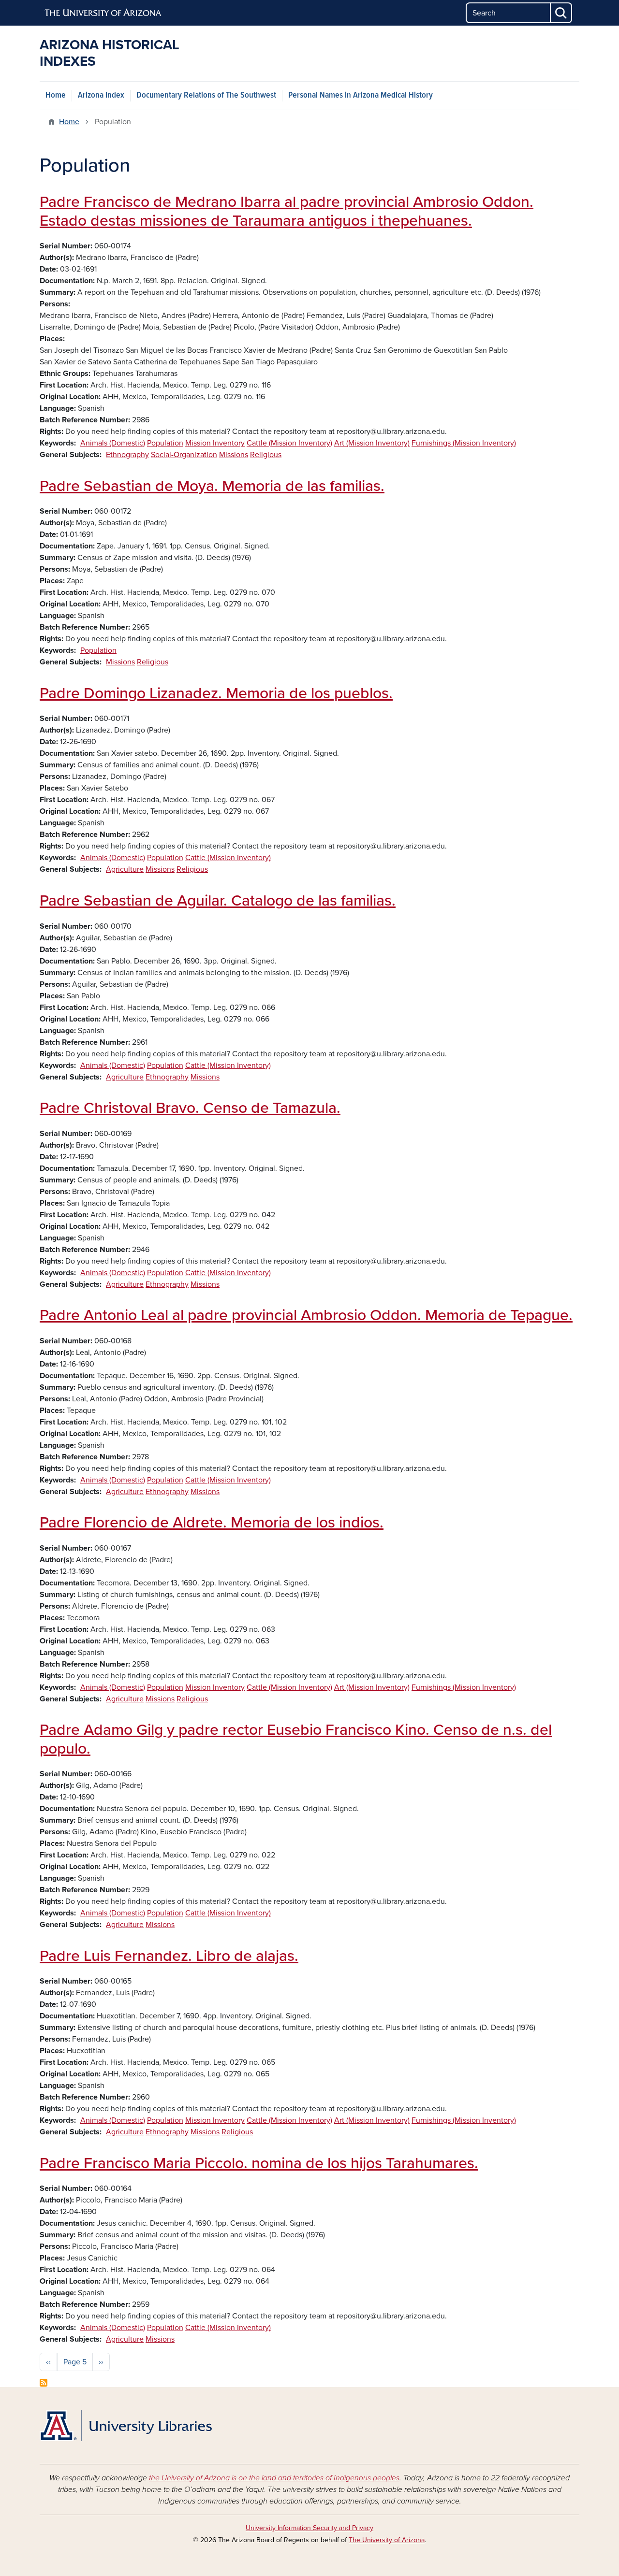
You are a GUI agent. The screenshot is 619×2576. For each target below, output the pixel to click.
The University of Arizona (387, 2540)
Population (165, 443)
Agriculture (125, 869)
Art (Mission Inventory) (372, 443)
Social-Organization (184, 455)
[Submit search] (561, 13)
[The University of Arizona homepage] (103, 13)
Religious (266, 455)
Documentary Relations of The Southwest (206, 95)
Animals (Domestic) (113, 443)
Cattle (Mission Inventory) (289, 443)
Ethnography (127, 455)
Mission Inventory (215, 443)
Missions (234, 455)
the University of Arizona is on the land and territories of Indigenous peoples (274, 2478)
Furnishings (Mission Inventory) (464, 443)
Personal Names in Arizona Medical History (361, 95)
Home (56, 95)
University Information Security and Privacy (309, 2528)
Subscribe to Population (44, 2383)
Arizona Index (101, 95)
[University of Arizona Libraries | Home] (126, 2426)
